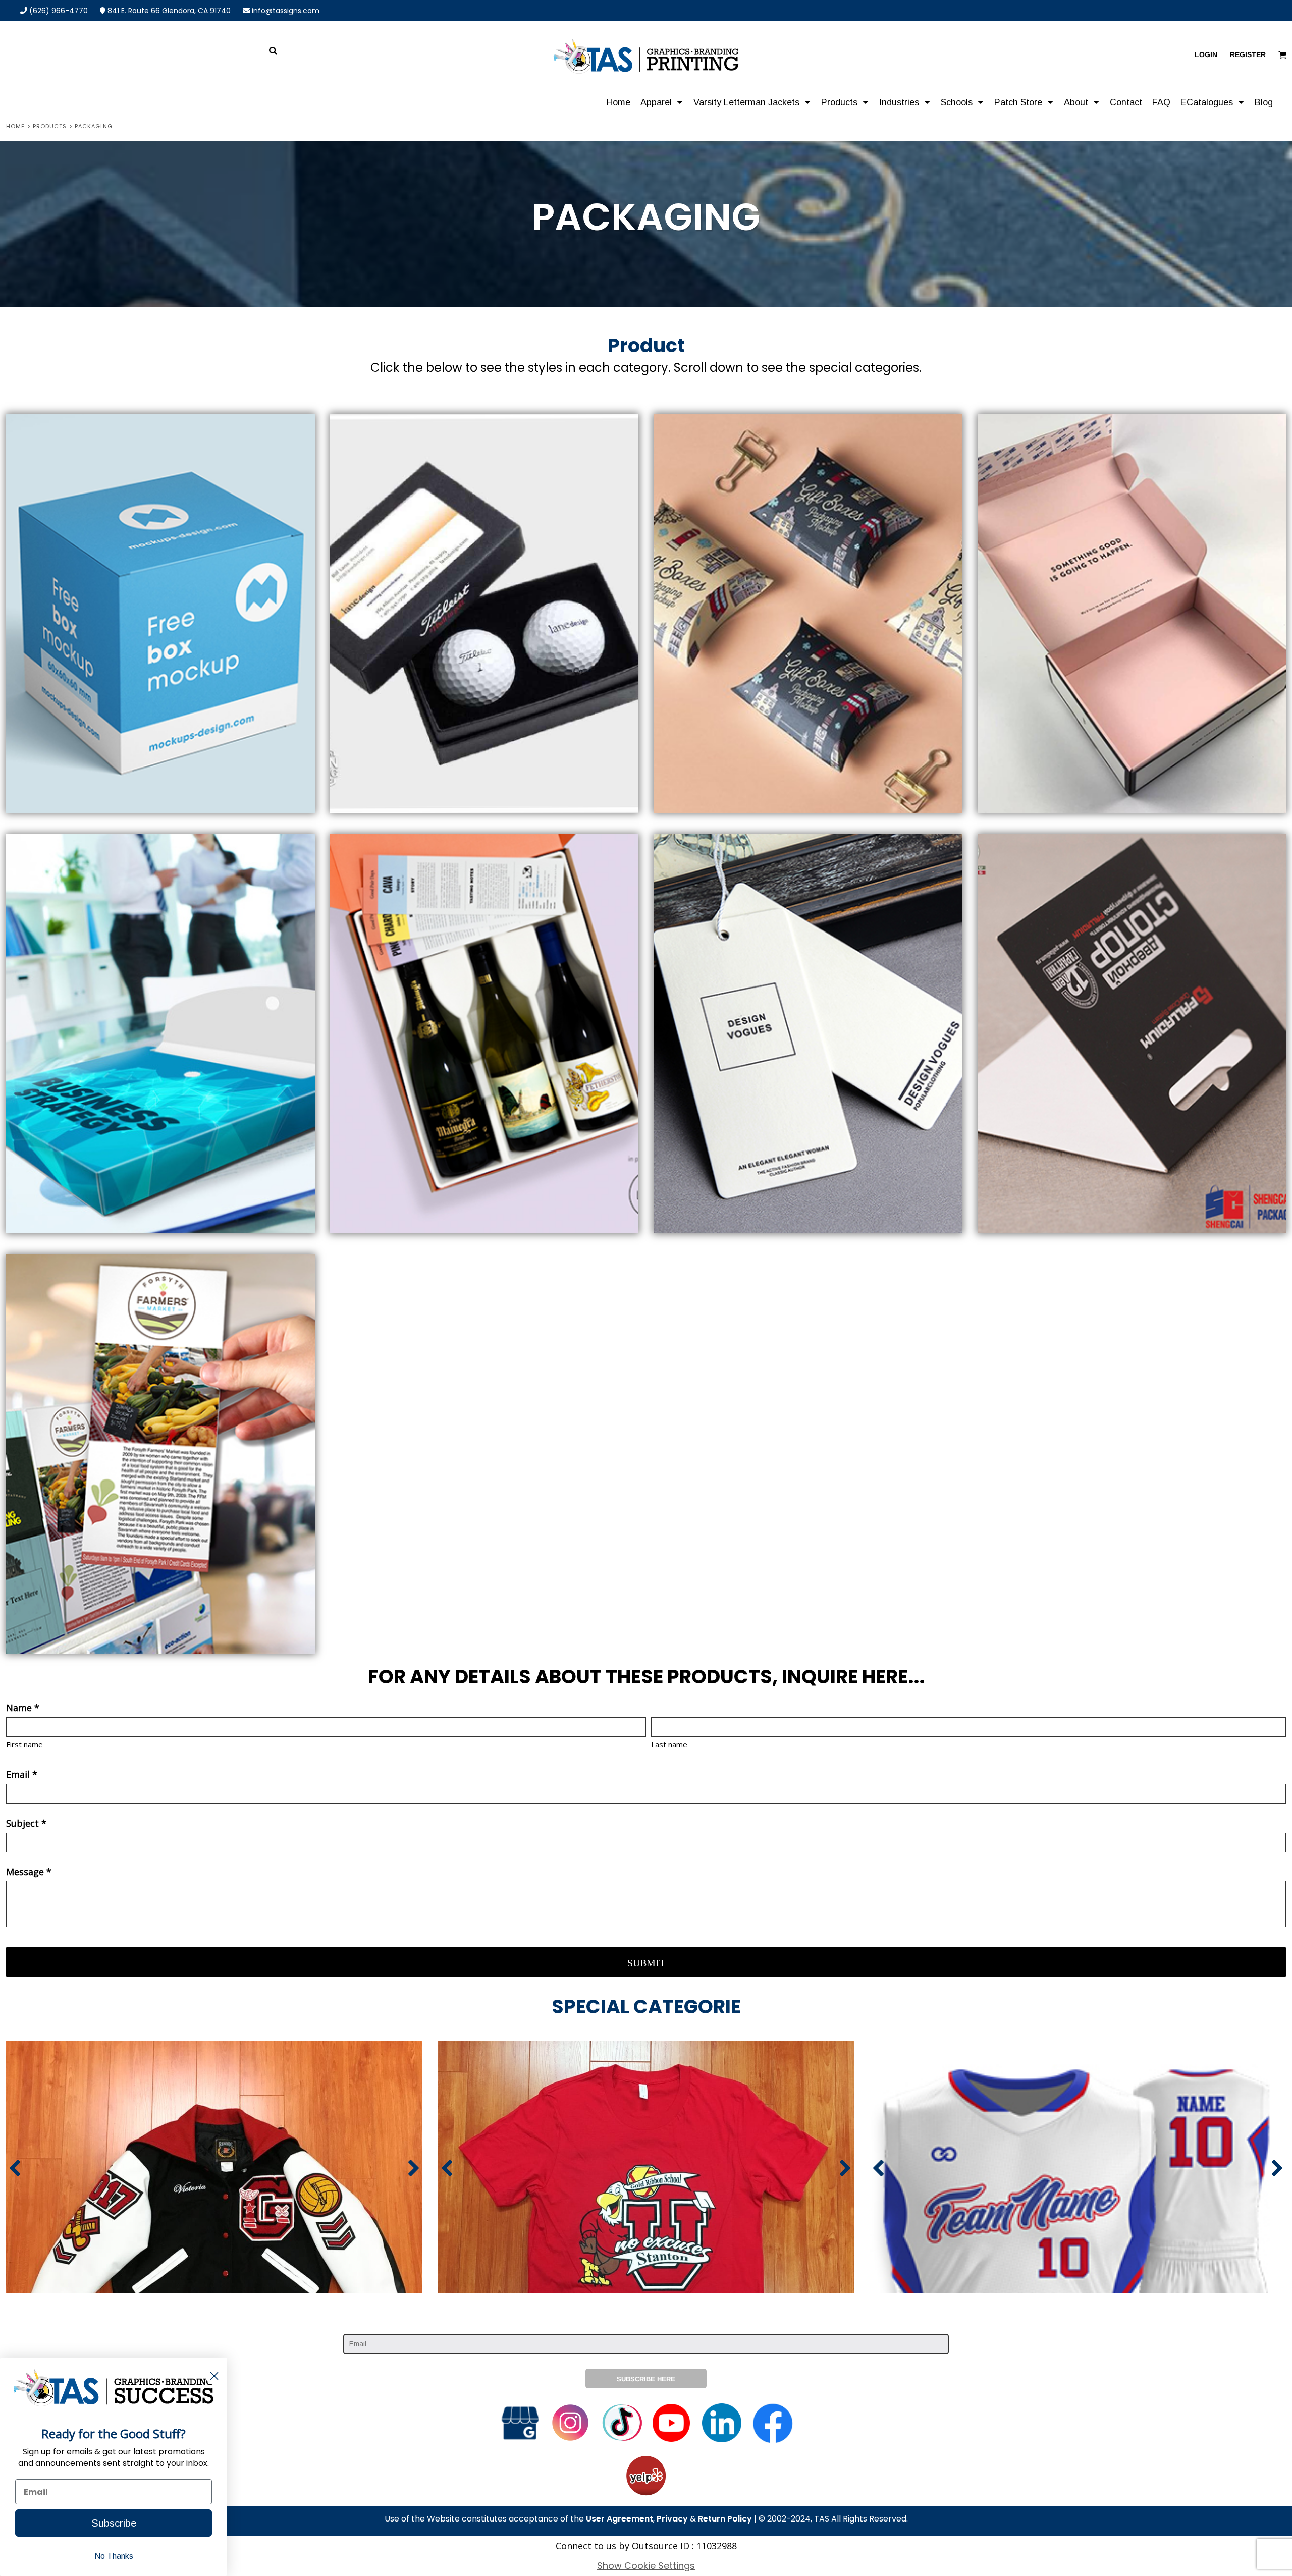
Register (1248, 54)
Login (1206, 54)
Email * (22, 1774)
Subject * (26, 1823)
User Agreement (620, 2519)
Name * (23, 1708)
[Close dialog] (214, 2376)
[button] (662, 102)
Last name (669, 1744)
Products (50, 126)
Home (15, 126)
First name (24, 1744)
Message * (29, 1872)
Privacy (672, 2519)
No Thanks (114, 2556)
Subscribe (114, 2523)
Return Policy (725, 2519)
